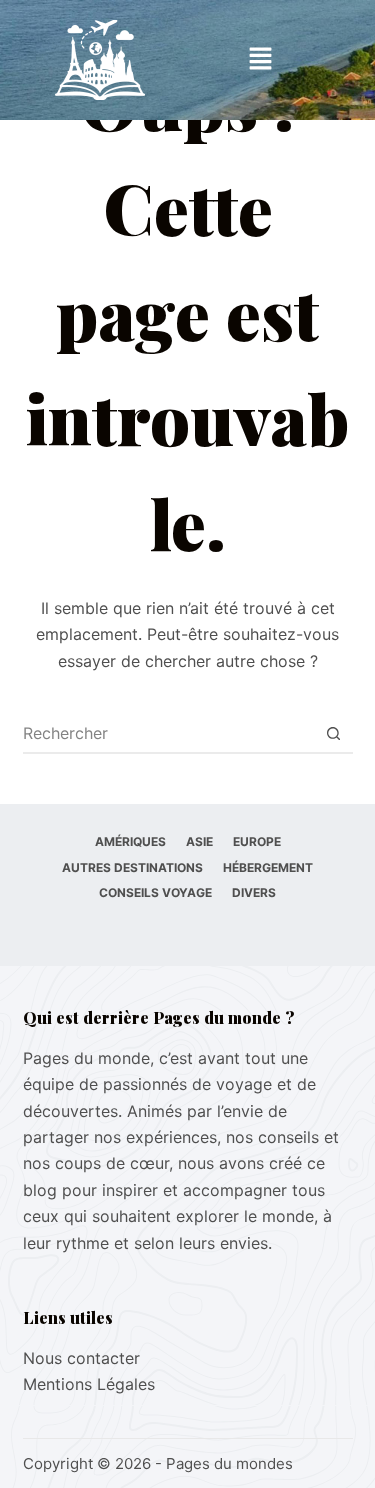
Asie (199, 841)
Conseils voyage (155, 892)
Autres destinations (132, 867)
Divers (254, 892)
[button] (260, 59)
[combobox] (169, 733)
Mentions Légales (89, 1384)
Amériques (130, 841)
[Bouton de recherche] (334, 733)
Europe (257, 841)
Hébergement (268, 867)
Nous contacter (81, 1358)
